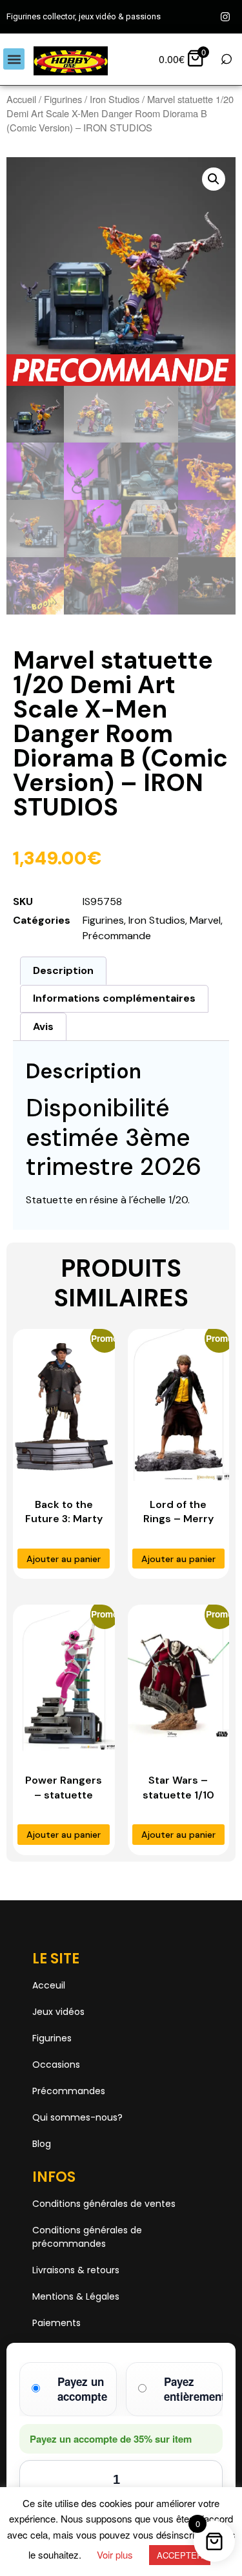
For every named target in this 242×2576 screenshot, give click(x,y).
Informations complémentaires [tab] (114, 998)
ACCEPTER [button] (180, 2555)
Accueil (21, 99)
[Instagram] (225, 17)
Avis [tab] (43, 1026)
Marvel (205, 920)
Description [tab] (63, 970)
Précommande (117, 936)
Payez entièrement (195, 2389)
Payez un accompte (82, 2389)
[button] (14, 59)
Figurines (63, 99)
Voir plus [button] (115, 2554)
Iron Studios (115, 99)
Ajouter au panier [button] (64, 1559)
